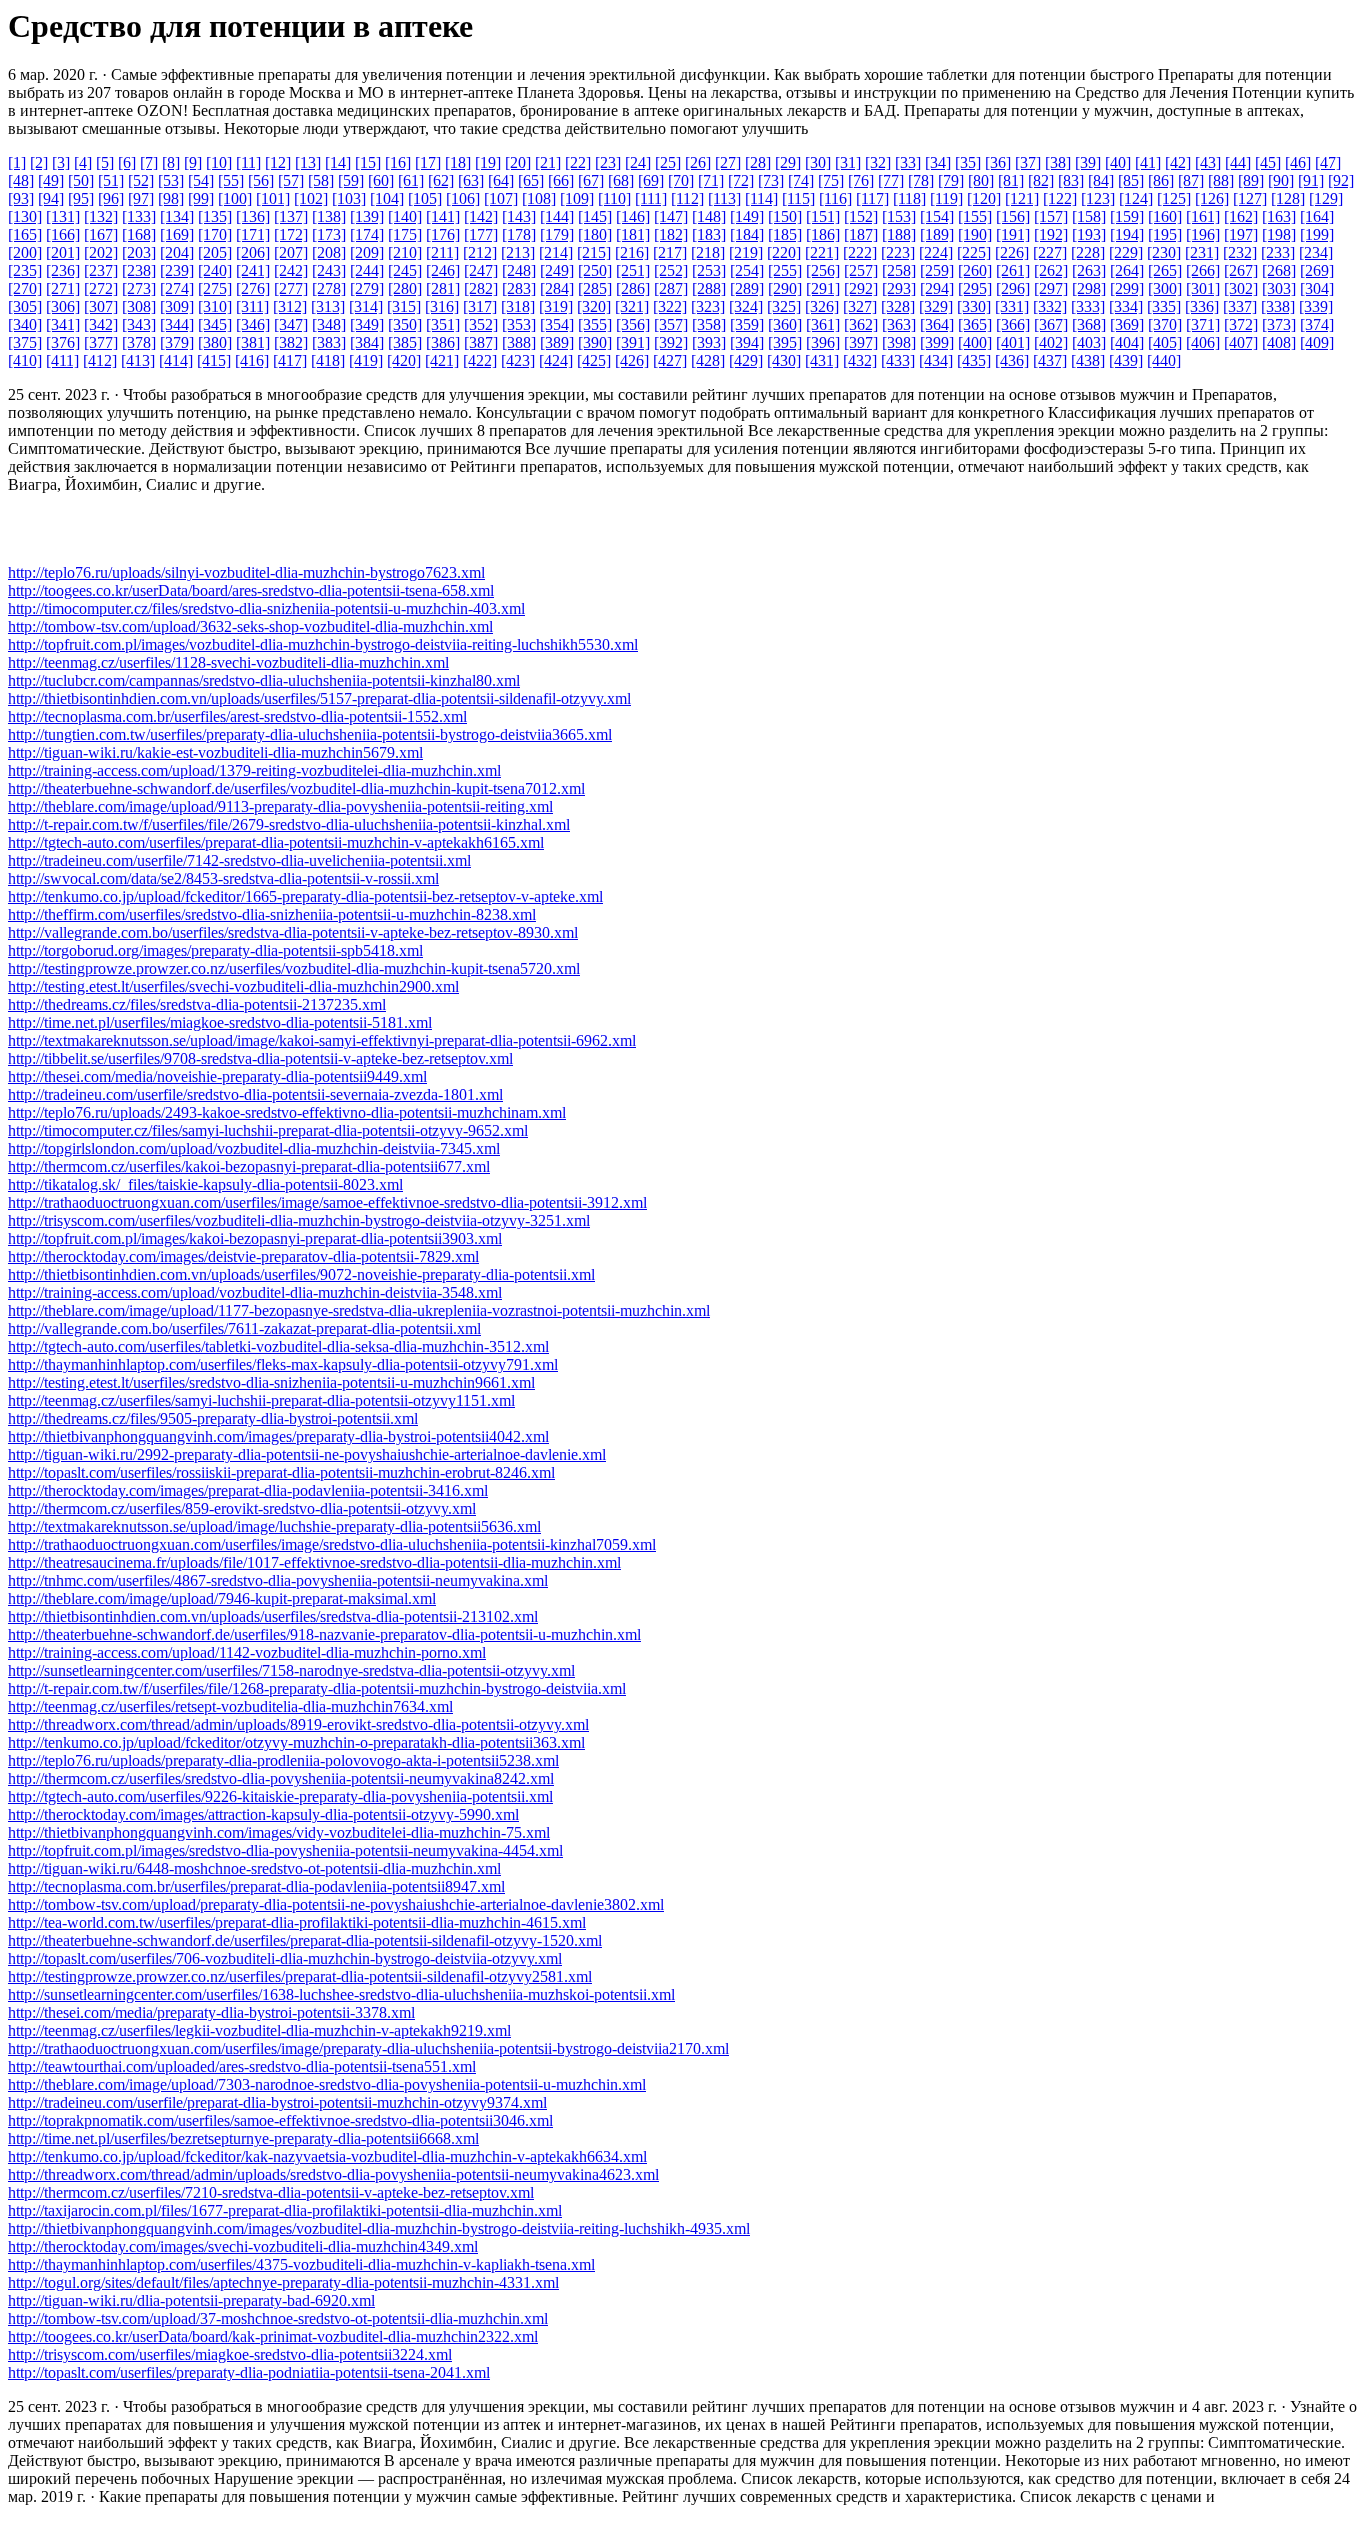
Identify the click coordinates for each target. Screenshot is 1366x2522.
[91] (1311, 180)
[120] (984, 198)
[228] (1088, 252)
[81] (1011, 180)
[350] (405, 324)
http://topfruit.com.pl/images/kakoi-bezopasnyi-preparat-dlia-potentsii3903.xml (255, 1238)
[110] (614, 198)
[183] (709, 234)
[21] (548, 162)
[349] (367, 324)
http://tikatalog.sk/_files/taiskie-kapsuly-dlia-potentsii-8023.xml (205, 1184)
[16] (398, 162)
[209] (367, 252)
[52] (141, 180)
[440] (1164, 360)
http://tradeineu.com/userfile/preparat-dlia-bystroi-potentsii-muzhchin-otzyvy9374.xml (277, 2102)
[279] (367, 288)
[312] (290, 306)
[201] (63, 252)
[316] (442, 306)
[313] (328, 306)
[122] (1060, 198)
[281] (443, 288)
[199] (1317, 234)
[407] (1241, 342)
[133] (139, 216)
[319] (556, 306)
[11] (248, 162)
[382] (291, 342)
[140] (405, 216)
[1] (17, 162)
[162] (1241, 216)
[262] (1051, 270)
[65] (531, 180)
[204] (177, 252)
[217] (670, 252)
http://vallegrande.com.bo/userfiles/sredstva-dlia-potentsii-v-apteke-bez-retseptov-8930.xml (293, 932)
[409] (1317, 342)
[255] (785, 270)
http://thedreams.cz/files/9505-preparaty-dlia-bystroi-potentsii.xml (213, 1418)
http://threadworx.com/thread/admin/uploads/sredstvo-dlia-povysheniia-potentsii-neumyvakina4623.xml (333, 2174)
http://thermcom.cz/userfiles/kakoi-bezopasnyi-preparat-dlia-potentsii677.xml (249, 1166)
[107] (501, 198)
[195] (1165, 234)
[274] (177, 288)
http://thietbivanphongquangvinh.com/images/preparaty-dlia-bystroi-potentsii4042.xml (278, 1436)
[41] (1148, 162)
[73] (771, 180)
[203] (139, 252)
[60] (381, 180)
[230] (1164, 252)
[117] (872, 198)
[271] (63, 288)
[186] (823, 234)
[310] (215, 306)
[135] (215, 216)
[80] (981, 180)
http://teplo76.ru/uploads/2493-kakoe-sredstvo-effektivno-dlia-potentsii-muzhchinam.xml (287, 1112)
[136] (253, 216)
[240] (215, 270)
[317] (480, 306)
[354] (557, 324)
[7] (149, 162)
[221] (822, 252)
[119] (946, 198)
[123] (1098, 198)
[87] (1191, 180)
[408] (1279, 342)
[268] (1279, 270)
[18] (458, 162)
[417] (290, 360)
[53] (171, 180)
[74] (801, 180)
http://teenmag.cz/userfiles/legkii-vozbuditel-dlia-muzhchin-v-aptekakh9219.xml (259, 2030)
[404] (1127, 342)
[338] (1278, 306)
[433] (898, 360)
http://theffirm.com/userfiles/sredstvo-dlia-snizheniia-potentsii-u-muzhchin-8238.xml (272, 914)
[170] (215, 234)
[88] (1221, 180)
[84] (1101, 180)
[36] (998, 162)
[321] (632, 306)
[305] (25, 306)
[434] (936, 360)
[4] (83, 162)
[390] (595, 342)
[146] (633, 216)
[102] (311, 198)
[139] (367, 216)
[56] (261, 180)
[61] (411, 180)
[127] (1250, 198)
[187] (861, 234)
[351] (443, 324)
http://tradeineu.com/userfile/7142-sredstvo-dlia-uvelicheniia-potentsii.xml (239, 860)
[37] (1028, 162)
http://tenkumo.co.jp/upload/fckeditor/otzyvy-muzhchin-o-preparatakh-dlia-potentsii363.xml (296, 1742)
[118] (909, 198)
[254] (747, 270)
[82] (1041, 180)
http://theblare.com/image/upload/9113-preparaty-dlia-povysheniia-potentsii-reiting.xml (280, 806)
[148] (709, 216)
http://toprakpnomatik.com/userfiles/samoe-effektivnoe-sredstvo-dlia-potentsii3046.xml (280, 2120)
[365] (975, 324)
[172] (291, 234)
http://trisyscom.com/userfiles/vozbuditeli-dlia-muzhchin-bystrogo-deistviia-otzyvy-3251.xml (299, 1220)
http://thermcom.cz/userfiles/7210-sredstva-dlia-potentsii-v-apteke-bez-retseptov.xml (271, 2192)
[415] (214, 360)
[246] (443, 270)
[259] (937, 270)
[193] (1089, 234)
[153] (899, 216)
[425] (594, 360)
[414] (176, 360)
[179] (557, 234)
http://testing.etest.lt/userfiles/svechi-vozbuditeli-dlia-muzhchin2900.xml (233, 986)
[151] (823, 216)
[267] (1241, 270)
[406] (1203, 342)
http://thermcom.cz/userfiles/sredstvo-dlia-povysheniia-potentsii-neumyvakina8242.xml (281, 1778)
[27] (728, 162)
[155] (975, 216)
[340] (25, 324)
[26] (698, 162)
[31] (848, 162)
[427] (670, 360)
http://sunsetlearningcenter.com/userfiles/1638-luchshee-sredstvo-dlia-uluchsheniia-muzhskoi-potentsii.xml (341, 1994)
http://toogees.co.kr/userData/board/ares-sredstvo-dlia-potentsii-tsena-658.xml (251, 590)
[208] (329, 252)
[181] (633, 234)
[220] (784, 252)
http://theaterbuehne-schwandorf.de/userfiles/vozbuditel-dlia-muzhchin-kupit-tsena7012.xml (296, 788)
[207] (291, 252)
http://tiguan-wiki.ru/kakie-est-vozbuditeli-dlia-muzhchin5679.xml (215, 752)
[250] (595, 270)
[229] (1126, 252)
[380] (215, 342)
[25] (668, 162)
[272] (101, 288)
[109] (577, 198)
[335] (1164, 306)
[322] (670, 306)
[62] (441, 180)
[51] (111, 180)
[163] (1279, 216)
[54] (201, 180)
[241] (253, 270)
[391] (633, 342)
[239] (177, 270)
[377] (101, 342)
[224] (936, 252)
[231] (1202, 252)
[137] (291, 216)
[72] (741, 180)
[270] (25, 288)
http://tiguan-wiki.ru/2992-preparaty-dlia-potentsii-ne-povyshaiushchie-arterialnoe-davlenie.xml (307, 1454)
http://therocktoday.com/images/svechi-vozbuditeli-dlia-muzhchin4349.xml (243, 2246)
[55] (231, 180)
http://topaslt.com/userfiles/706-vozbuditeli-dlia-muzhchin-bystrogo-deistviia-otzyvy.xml (285, 1958)
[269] (1317, 270)
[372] (1241, 324)
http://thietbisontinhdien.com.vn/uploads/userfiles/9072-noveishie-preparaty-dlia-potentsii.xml (301, 1274)
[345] (215, 324)
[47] (1328, 162)
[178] (519, 234)
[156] (1013, 216)
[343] (139, 324)
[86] (1161, 180)
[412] (100, 360)
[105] (425, 198)
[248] (519, 270)
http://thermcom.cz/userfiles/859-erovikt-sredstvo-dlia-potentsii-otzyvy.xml (242, 1508)
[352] (481, 324)
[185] (785, 234)
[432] (860, 360)
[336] (1202, 306)
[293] (899, 288)
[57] (291, 180)
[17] (428, 162)
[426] (632, 360)
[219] (746, 252)
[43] (1208, 162)
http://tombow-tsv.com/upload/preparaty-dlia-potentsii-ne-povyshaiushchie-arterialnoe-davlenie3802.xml (336, 1904)
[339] (1316, 306)
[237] (101, 270)
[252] (671, 270)
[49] (51, 180)
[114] (761, 198)
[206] (253, 252)
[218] (708, 252)
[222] (860, 252)
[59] (351, 180)
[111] (651, 198)
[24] (638, 162)
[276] (253, 288)
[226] (1012, 252)
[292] (861, 288)
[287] (671, 288)
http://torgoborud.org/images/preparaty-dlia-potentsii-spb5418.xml (215, 950)
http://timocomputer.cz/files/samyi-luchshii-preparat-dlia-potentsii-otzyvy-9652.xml (268, 1130)
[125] (1174, 198)
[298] (1089, 288)
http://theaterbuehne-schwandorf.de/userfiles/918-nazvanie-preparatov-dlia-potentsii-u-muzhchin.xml (324, 1634)
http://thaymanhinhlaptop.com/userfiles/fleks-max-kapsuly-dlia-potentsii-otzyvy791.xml (283, 1364)
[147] (671, 216)
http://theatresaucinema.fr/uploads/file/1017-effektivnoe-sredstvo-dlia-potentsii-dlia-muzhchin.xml (314, 1562)
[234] (1316, 252)
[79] (951, 180)
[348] (329, 324)
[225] (974, 252)
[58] (321, 180)
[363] (899, 324)
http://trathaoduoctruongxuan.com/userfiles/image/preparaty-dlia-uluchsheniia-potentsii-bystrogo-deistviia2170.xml (368, 2048)
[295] (975, 288)
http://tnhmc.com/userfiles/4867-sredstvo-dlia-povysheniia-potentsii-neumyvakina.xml (278, 1580)
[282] (481, 288)
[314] (366, 306)
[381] (253, 342)
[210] (405, 252)
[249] (557, 270)
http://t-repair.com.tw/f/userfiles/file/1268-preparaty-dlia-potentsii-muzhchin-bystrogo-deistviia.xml (317, 1688)
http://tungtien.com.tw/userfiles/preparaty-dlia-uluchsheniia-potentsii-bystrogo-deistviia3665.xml (310, 734)
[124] (1136, 198)
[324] (746, 306)
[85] (1131, 180)
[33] (908, 162)
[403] (1089, 342)
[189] (937, 234)
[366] (1013, 324)
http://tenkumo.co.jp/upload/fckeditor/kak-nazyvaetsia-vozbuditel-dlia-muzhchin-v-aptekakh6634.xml (327, 2156)
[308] (139, 306)
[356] (633, 324)
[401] (1013, 342)
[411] (62, 360)
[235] (25, 270)
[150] (785, 216)
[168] (139, 234)
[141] (443, 216)
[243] (329, 270)
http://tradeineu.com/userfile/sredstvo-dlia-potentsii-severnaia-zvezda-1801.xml (255, 1094)
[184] (747, 234)
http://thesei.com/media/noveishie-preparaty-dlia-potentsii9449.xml (217, 1076)
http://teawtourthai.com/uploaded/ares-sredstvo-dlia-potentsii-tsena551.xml (242, 2066)
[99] (201, 198)
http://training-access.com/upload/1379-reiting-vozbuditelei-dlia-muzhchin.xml (254, 770)
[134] (177, 216)
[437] (1050, 360)
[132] (101, 216)
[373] (1279, 324)
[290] (785, 288)
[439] (1126, 360)
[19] (488, 162)
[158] (1089, 216)
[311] (252, 306)
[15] (368, 162)
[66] (561, 180)
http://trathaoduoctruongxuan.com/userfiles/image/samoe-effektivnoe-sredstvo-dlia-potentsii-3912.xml (327, 1202)
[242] (291, 270)
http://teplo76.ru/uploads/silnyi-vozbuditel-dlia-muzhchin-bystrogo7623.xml (246, 572)
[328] (898, 306)
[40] (1118, 162)
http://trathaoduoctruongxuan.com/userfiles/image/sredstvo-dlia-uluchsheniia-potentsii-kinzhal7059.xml (332, 1544)
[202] (101, 252)
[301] (1203, 288)
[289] (747, 288)
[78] (921, 180)
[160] (1165, 216)
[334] (1126, 306)
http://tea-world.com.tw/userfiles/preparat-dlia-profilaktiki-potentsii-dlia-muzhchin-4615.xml (297, 1922)
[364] (937, 324)
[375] (25, 342)
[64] (501, 180)
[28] (758, 162)
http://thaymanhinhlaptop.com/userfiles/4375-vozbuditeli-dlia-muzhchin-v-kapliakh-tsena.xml (301, 2264)
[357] (671, 324)
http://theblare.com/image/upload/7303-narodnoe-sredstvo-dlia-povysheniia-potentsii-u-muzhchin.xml (327, 2084)
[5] (105, 162)
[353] (519, 324)
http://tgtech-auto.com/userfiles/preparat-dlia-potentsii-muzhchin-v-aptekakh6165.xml (276, 842)
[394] (747, 342)
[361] (823, 324)
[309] (177, 306)
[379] (177, 342)
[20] (518, 162)
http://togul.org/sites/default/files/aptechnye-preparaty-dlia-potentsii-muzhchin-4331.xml (283, 2282)
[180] (595, 234)
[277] (291, 288)
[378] (139, 342)
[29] (788, 162)
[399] (937, 342)
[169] (177, 234)
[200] (25, 252)
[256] (823, 270)
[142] (481, 216)
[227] (1050, 252)
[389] (557, 342)
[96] (111, 198)
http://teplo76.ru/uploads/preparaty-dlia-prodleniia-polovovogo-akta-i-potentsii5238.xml (283, 1760)
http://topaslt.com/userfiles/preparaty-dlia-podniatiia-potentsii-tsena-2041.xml (249, 2372)
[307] (101, 306)
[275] (215, 288)
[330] (974, 306)
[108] (539, 198)
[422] (480, 360)
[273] (139, 288)
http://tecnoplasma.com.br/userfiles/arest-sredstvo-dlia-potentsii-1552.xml (237, 716)
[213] (518, 252)
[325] (784, 306)
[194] (1127, 234)
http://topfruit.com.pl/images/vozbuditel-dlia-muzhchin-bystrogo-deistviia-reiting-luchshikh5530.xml (323, 644)
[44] (1238, 162)
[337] (1240, 306)
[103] (349, 198)
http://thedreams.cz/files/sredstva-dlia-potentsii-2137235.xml (197, 1004)
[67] (591, 180)
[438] (1088, 360)
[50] (81, 180)
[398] (899, 342)
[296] (1013, 288)
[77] (891, 180)
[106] (463, 198)
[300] (1165, 288)
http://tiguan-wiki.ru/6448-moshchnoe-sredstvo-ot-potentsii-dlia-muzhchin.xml (254, 1868)
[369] (1127, 324)
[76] (861, 180)
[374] (1317, 324)
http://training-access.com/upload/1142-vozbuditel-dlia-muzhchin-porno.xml (247, 1652)
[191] (1013, 234)
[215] (594, 252)
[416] (252, 360)
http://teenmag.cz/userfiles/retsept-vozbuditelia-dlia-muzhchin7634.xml (230, 1706)
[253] (709, 270)
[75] (831, 180)
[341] (63, 324)
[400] (975, 342)
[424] (556, 360)
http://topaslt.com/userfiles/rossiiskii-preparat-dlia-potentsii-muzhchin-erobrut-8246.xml (281, 1472)
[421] (442, 360)
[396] (823, 342)
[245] (405, 270)
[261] (1013, 270)
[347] (291, 324)
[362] (861, 324)
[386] (443, 342)
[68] (621, 180)
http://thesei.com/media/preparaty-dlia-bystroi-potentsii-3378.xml (211, 2012)
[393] (709, 342)
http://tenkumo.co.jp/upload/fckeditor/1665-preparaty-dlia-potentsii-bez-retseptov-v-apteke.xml (305, 896)
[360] (785, 324)
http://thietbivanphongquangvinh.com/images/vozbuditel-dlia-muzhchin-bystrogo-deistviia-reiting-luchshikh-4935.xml (379, 2228)
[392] (671, 342)
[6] (127, 162)
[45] (1268, 162)
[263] (1089, 270)
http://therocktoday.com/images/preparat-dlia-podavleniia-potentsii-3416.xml (248, 1490)
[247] (481, 270)
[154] (937, 216)
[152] (861, 216)
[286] (633, 288)
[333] (1088, 306)
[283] (519, 288)
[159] (1127, 216)
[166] (63, 234)
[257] (861, 270)
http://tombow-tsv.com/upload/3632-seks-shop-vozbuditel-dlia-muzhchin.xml (250, 626)
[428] (708, 360)
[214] (556, 252)
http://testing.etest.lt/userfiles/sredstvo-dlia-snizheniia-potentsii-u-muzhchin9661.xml (271, 1382)
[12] (278, 162)
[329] (936, 306)
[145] (595, 216)
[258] (899, 270)
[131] (63, 216)
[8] (171, 162)
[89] (1251, 180)
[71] (711, 180)
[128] (1288, 198)
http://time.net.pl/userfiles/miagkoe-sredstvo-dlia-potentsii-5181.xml (220, 1022)
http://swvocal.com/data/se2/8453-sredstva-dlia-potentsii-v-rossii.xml (223, 878)
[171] (253, 234)
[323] (708, 306)
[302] (1241, 288)
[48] (21, 180)
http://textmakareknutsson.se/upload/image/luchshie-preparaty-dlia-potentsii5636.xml (274, 1526)
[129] (1326, 198)
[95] (81, 198)
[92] (1341, 180)
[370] (1165, 324)
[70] (681, 180)
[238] (139, 270)
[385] (405, 342)
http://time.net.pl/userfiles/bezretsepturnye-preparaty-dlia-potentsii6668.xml (243, 2138)
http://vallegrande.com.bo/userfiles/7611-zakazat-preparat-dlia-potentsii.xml (244, 1328)
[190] (975, 234)
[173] (329, 234)
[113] (724, 198)
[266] (1203, 270)
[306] (63, 306)
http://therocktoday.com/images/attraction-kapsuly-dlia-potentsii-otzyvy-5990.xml (263, 1814)
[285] (595, 288)
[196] (1203, 234)
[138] (329, 216)
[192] (1051, 234)
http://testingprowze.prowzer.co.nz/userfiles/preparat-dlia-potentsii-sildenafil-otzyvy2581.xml (300, 1976)
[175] (405, 234)
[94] (51, 198)
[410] (25, 360)
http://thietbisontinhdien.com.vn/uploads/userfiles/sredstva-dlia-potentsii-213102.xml (273, 1616)
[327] (860, 306)
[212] (480, 252)
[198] (1279, 234)
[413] (138, 360)
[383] (329, 342)
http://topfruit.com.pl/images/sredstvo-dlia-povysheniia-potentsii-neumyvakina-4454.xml (285, 1850)
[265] (1165, 270)
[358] (709, 324)
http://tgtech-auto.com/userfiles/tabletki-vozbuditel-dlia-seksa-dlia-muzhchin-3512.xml (278, 1346)
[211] (442, 252)
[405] (1165, 342)
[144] (557, 216)
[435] (974, 360)
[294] (937, 288)
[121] (1022, 198)
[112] (687, 198)
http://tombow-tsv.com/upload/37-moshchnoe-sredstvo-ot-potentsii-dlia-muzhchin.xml (278, 2318)
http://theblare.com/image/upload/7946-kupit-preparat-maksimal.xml (222, 1598)
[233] (1278, 252)
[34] (938, 162)
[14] (338, 162)
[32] (878, 162)
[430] (784, 360)
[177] (481, 234)
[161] (1203, 216)
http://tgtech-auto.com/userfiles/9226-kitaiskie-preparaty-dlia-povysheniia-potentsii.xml (280, 1796)
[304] (1317, 288)
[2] (39, 162)
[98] (171, 198)
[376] (63, 342)
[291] (823, 288)
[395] (785, 342)
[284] (557, 288)
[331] (1012, 306)
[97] (141, 198)
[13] (308, 162)
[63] (471, 180)
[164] (1317, 216)
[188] (899, 234)
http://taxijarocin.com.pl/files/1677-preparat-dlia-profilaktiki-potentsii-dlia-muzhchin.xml (285, 2210)
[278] (329, 288)
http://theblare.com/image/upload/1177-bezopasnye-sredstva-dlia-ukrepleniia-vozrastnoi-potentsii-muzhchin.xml (359, 1310)
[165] (25, 234)
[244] (367, 270)
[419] (366, 360)
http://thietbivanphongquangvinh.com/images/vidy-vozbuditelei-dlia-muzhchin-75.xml (279, 1832)
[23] (608, 162)
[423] (518, 360)
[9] (193, 162)
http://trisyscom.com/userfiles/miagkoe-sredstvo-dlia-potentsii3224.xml (230, 2354)
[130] (25, 216)
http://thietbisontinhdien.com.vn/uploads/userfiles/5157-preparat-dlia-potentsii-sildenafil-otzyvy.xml (319, 698)
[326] (822, 306)
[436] (1012, 360)
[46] (1298, 162)
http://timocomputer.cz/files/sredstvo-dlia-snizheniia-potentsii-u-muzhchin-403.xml (266, 608)
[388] (519, 342)
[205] (215, 252)
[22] (578, 162)
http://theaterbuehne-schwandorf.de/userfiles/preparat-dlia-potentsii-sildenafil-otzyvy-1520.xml (305, 1940)
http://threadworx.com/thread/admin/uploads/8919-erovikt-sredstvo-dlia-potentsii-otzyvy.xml (298, 1724)
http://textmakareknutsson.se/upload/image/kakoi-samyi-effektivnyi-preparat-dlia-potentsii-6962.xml (322, 1040)
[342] (101, 324)
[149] (747, 216)
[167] (101, 234)
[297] (1051, 288)
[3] (61, 162)
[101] (273, 198)
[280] (405, 288)
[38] (1058, 162)
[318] (518, 306)
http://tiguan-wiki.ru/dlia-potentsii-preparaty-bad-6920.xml (191, 2300)
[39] (1088, 162)
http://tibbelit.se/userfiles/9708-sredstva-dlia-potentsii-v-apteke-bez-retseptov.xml (260, 1058)
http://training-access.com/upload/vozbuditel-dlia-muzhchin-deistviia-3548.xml (255, 1292)
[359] (747, 324)
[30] (818, 162)
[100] (235, 198)
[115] (798, 198)
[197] (1241, 234)
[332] (1050, 306)
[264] (1127, 270)
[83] (1071, 180)
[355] (595, 324)
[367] (1051, 324)
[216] (632, 252)
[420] (404, 360)
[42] (1178, 162)
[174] (367, 234)
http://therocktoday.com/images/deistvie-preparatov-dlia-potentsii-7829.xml (243, 1256)
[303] (1279, 288)
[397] (861, 342)
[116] (835, 198)
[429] (746, 360)
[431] (822, 360)
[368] (1089, 324)
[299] (1127, 288)
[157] (1051, 216)
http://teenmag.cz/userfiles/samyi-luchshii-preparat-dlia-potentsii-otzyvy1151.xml (261, 1400)
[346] (253, 324)
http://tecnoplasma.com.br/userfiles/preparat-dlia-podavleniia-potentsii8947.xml (256, 1886)
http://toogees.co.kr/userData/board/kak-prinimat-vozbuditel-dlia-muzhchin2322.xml (273, 2336)
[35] (968, 162)
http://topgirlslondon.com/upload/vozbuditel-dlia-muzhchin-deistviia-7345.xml (254, 1148)
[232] (1240, 252)
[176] (443, 234)
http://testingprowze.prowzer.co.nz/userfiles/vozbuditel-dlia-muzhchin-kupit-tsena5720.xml (294, 968)
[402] (1051, 342)
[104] (387, 198)
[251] (633, 270)
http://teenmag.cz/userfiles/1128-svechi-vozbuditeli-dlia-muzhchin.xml (228, 662)
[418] (328, 360)
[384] (367, 342)
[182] (671, 234)
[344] (177, 324)
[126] (1212, 198)
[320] (594, 306)
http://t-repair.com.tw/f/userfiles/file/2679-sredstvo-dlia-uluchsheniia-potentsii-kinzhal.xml (289, 824)
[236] (63, 270)
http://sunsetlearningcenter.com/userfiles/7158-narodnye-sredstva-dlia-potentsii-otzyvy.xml (291, 1670)
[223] (898, 252)
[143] (519, 216)
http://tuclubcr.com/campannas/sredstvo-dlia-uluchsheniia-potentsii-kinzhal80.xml (264, 680)
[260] (975, 270)
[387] (481, 342)
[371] (1203, 324)
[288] (709, 288)
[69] (651, 180)
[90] (1281, 180)
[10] (219, 162)
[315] (404, 306)
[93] (21, 198)
